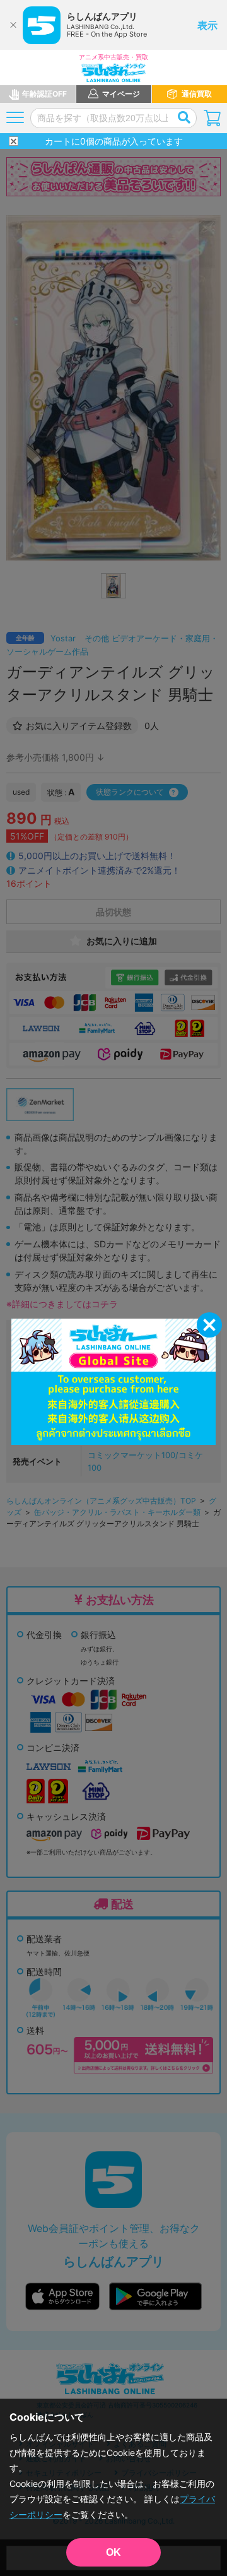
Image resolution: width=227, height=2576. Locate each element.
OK (113, 2552)
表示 (207, 25)
